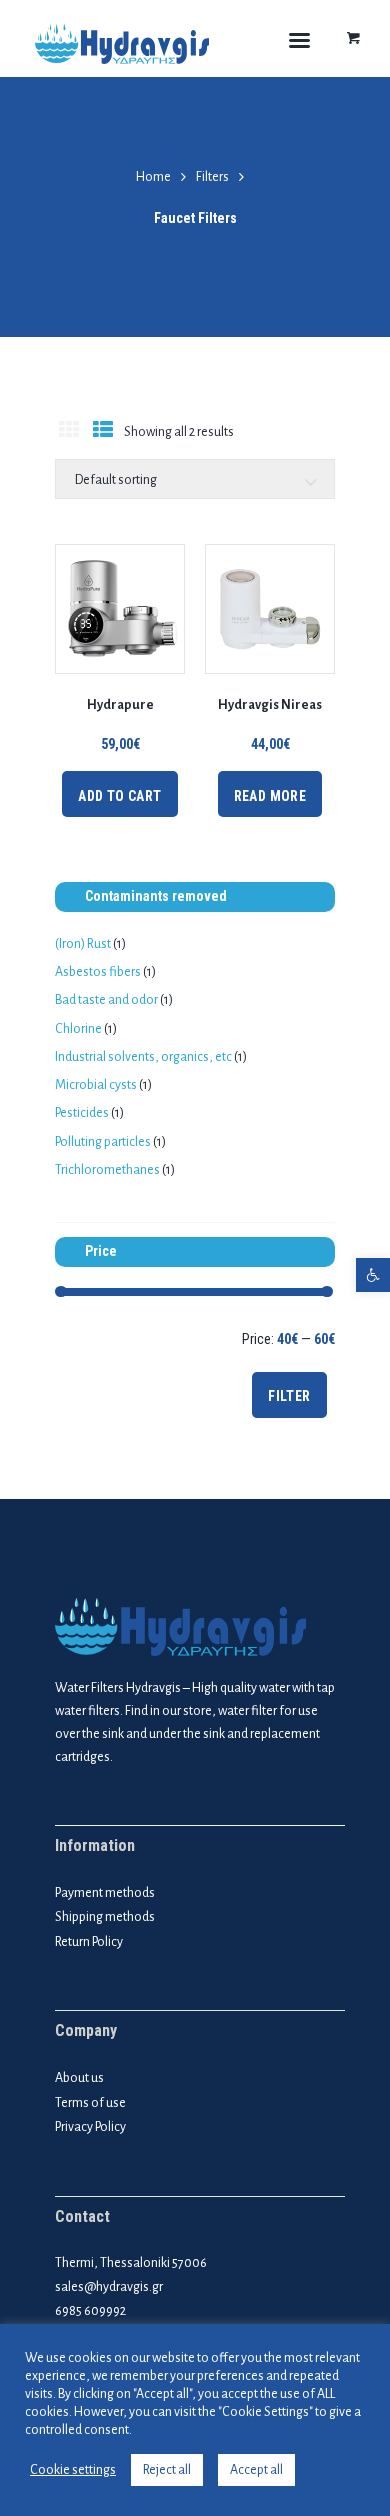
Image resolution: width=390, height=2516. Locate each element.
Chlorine (78, 1029)
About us (79, 2078)
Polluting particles (103, 1142)
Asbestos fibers (98, 972)
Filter (289, 1396)
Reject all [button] (167, 2470)
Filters (212, 177)
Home (153, 177)
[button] (373, 1275)
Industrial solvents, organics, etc (143, 1057)
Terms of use (90, 2103)
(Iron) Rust (83, 944)
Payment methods (105, 1893)
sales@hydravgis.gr (109, 2287)
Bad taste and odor (106, 1000)
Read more (270, 796)
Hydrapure (120, 705)
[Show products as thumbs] (68, 433)
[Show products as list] (102, 433)
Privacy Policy (90, 2127)
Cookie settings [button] (73, 2470)
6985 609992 (90, 2311)
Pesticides (82, 1113)
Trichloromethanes (107, 1170)
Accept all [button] (256, 2470)
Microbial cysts (96, 1085)
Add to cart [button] (119, 796)
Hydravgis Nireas (270, 705)
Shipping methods (105, 1917)
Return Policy (89, 1942)
